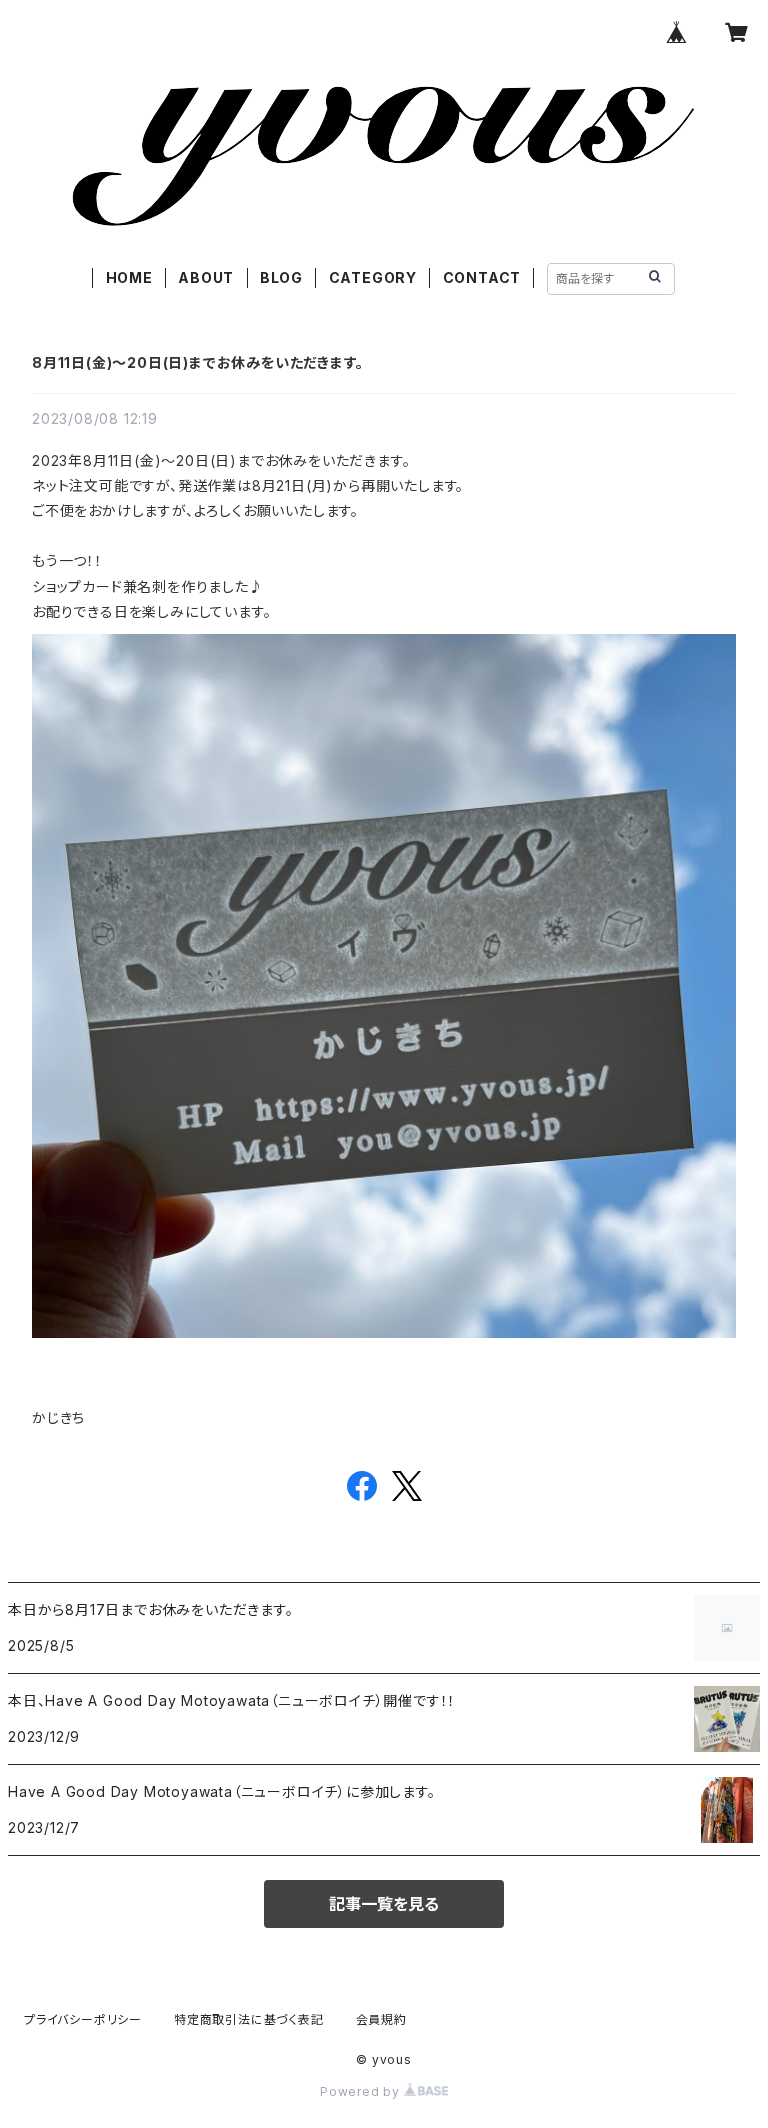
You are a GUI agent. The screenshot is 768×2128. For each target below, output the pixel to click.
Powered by (362, 2091)
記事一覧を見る (384, 1904)
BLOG (281, 277)
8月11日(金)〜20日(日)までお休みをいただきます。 (197, 362)
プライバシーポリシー (83, 2019)
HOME (129, 277)
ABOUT (206, 277)
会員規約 (381, 2019)
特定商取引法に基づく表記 (249, 2019)
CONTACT (482, 277)
